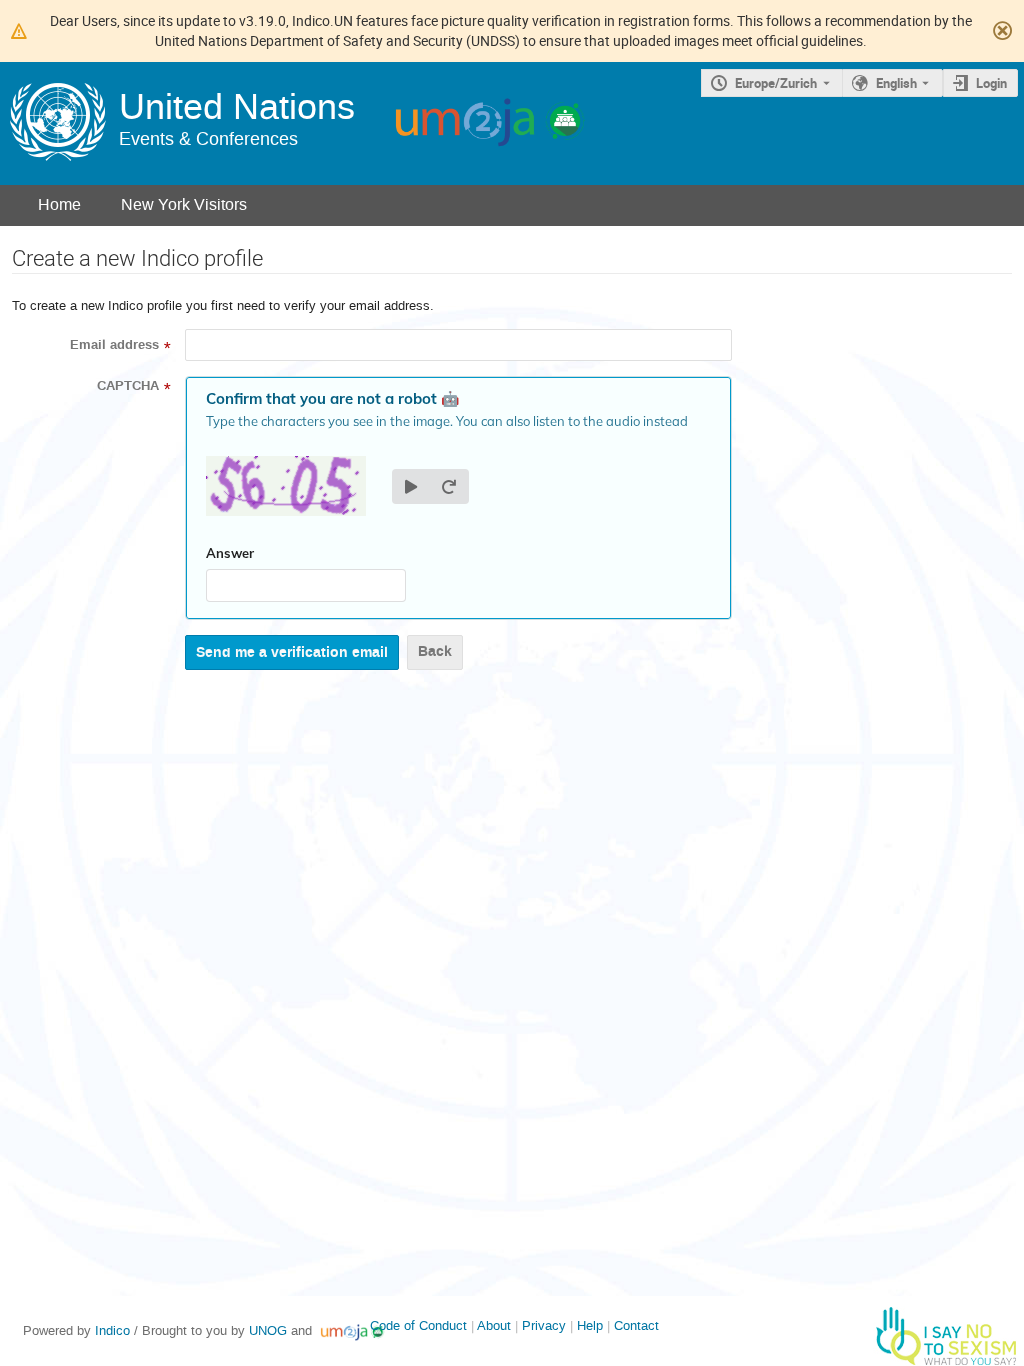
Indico (112, 1330)
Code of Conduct (418, 1325)
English (896, 83)
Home (59, 204)
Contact (636, 1325)
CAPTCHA (128, 386)
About (494, 1325)
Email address (114, 345)
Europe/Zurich (776, 83)
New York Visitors (184, 204)
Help (590, 1325)
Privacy (544, 1325)
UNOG (268, 1330)
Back (435, 651)
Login (991, 83)
